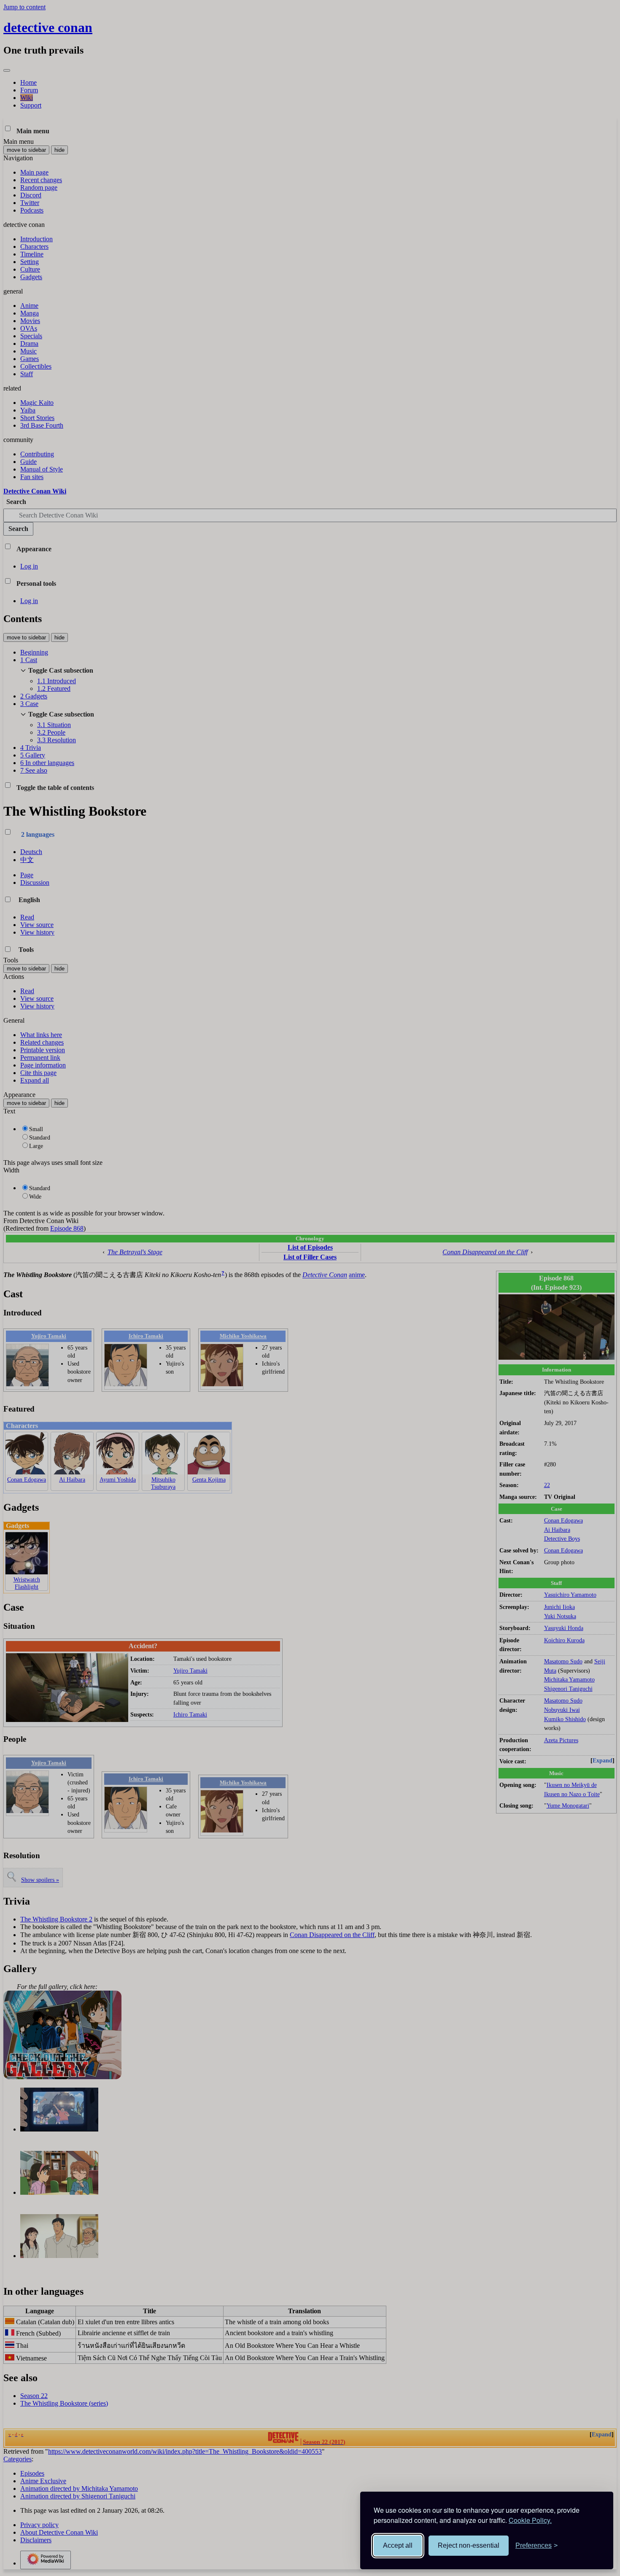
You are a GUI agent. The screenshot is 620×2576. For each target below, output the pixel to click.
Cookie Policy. (530, 2520)
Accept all (398, 2545)
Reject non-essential (469, 2545)
